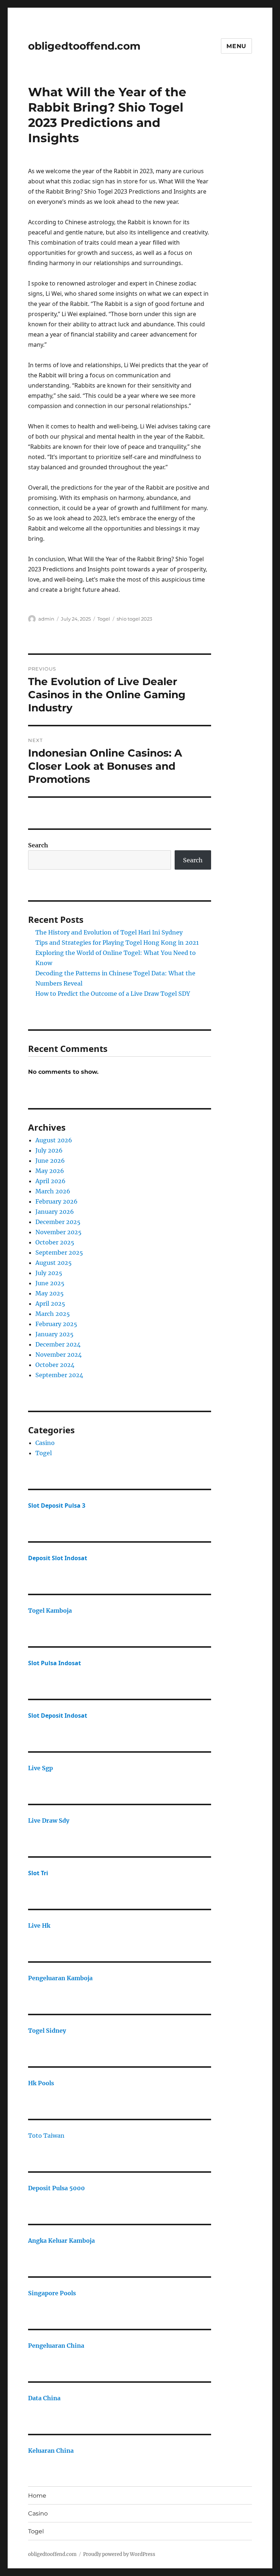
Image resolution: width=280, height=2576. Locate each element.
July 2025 (49, 1273)
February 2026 (57, 1201)
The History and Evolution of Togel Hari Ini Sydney (109, 932)
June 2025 (50, 1283)
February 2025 (56, 1324)
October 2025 (55, 1242)
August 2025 (54, 1263)
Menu (236, 46)
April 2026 (50, 1181)
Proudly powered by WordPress (119, 2554)
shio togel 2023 (134, 619)
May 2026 (50, 1171)
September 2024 (59, 1375)
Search (38, 845)
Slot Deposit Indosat (58, 1716)
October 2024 (55, 1365)
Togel (104, 619)
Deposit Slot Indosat (58, 1558)
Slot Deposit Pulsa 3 (57, 1505)
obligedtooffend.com (84, 46)
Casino (45, 1443)
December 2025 (58, 1222)
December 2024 (58, 1344)
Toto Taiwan (46, 2136)
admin (46, 619)
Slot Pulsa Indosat (55, 1663)
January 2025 (55, 1334)
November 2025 (59, 1232)
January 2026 (55, 1212)
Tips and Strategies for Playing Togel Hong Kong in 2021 (117, 943)
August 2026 (54, 1140)
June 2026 (50, 1161)
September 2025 (59, 1252)
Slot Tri (38, 1873)
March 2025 (53, 1314)
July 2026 (49, 1150)
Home (37, 2496)
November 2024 (59, 1355)
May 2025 (50, 1293)
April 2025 (50, 1303)
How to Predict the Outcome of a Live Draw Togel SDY (113, 994)
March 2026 (53, 1191)
